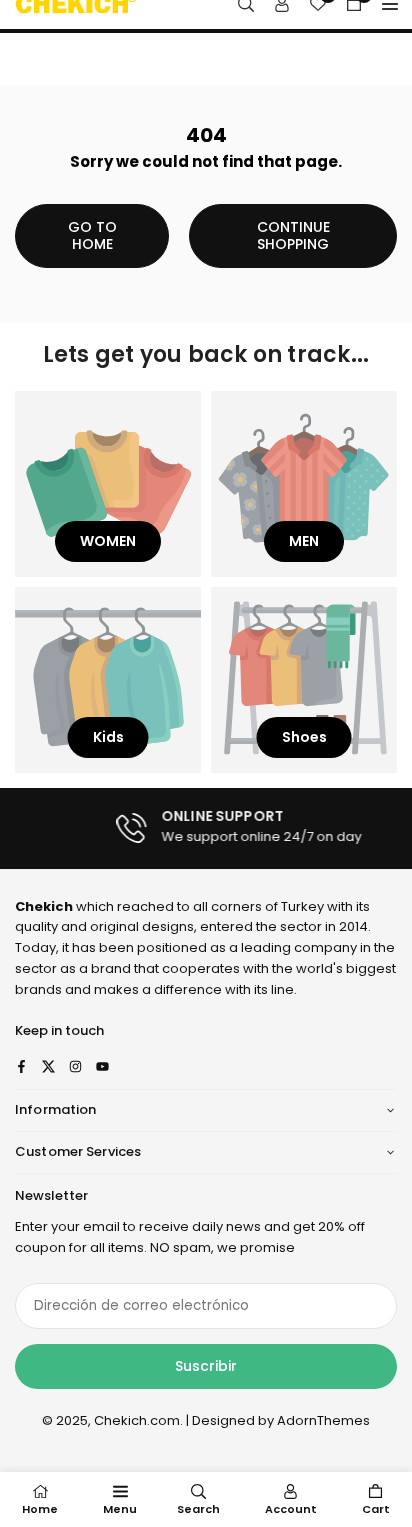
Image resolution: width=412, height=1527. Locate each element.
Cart (376, 1509)
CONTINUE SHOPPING (293, 235)
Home (40, 1509)
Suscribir (206, 1366)
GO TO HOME (92, 235)
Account (291, 1509)
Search (198, 1509)
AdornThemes (323, 1420)
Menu (120, 1509)
